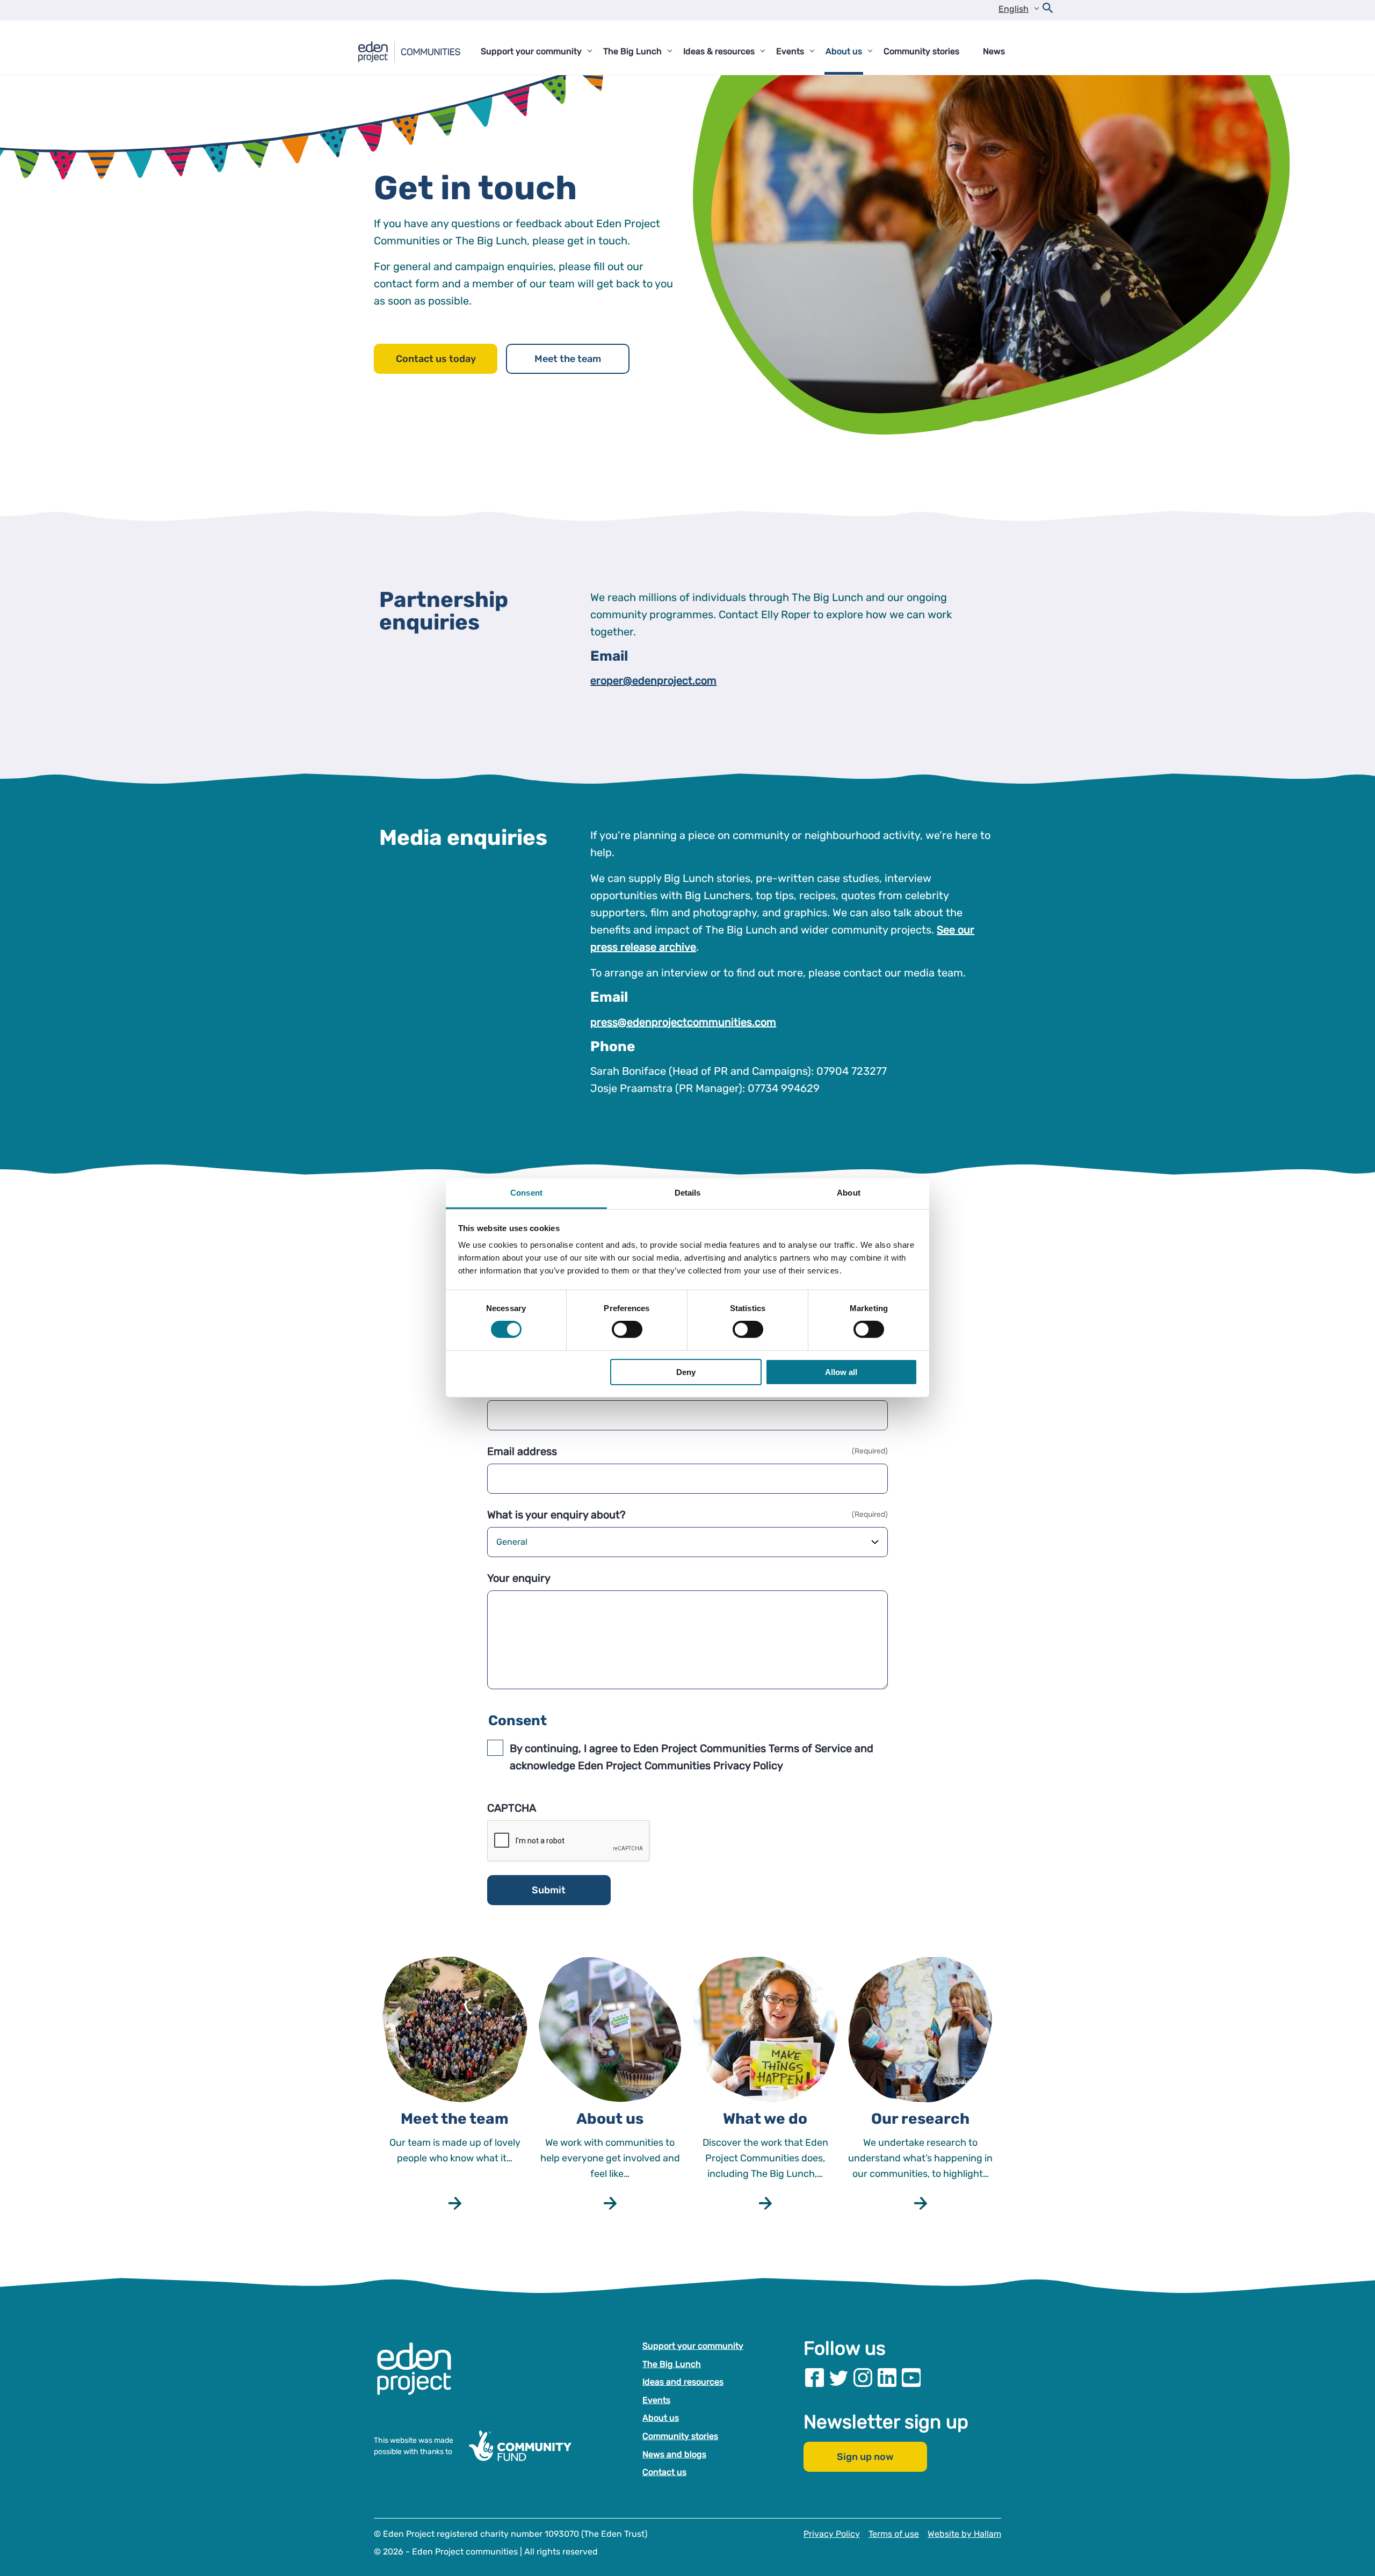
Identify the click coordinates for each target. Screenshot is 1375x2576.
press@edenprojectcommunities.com (683, 1022)
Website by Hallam (964, 2534)
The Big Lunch (672, 2364)
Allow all (841, 1372)
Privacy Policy (832, 2534)
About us (661, 2418)
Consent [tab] (526, 1193)
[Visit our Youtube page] (911, 2378)
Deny (686, 1372)
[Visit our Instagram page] (863, 2378)
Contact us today (436, 359)
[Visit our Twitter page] (839, 2378)
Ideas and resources (683, 2382)
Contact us (664, 2472)
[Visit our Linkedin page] (887, 2378)
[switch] (627, 1329)
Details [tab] (688, 1193)
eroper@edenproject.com (653, 681)
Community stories (680, 2436)
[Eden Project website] (419, 2380)
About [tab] (849, 1193)
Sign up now (865, 2457)
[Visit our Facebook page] (815, 2378)
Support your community (693, 2346)
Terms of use (894, 2534)
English (1014, 9)
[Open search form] (1048, 10)
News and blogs (674, 2454)
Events (656, 2400)
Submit (549, 1890)
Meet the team (568, 359)
